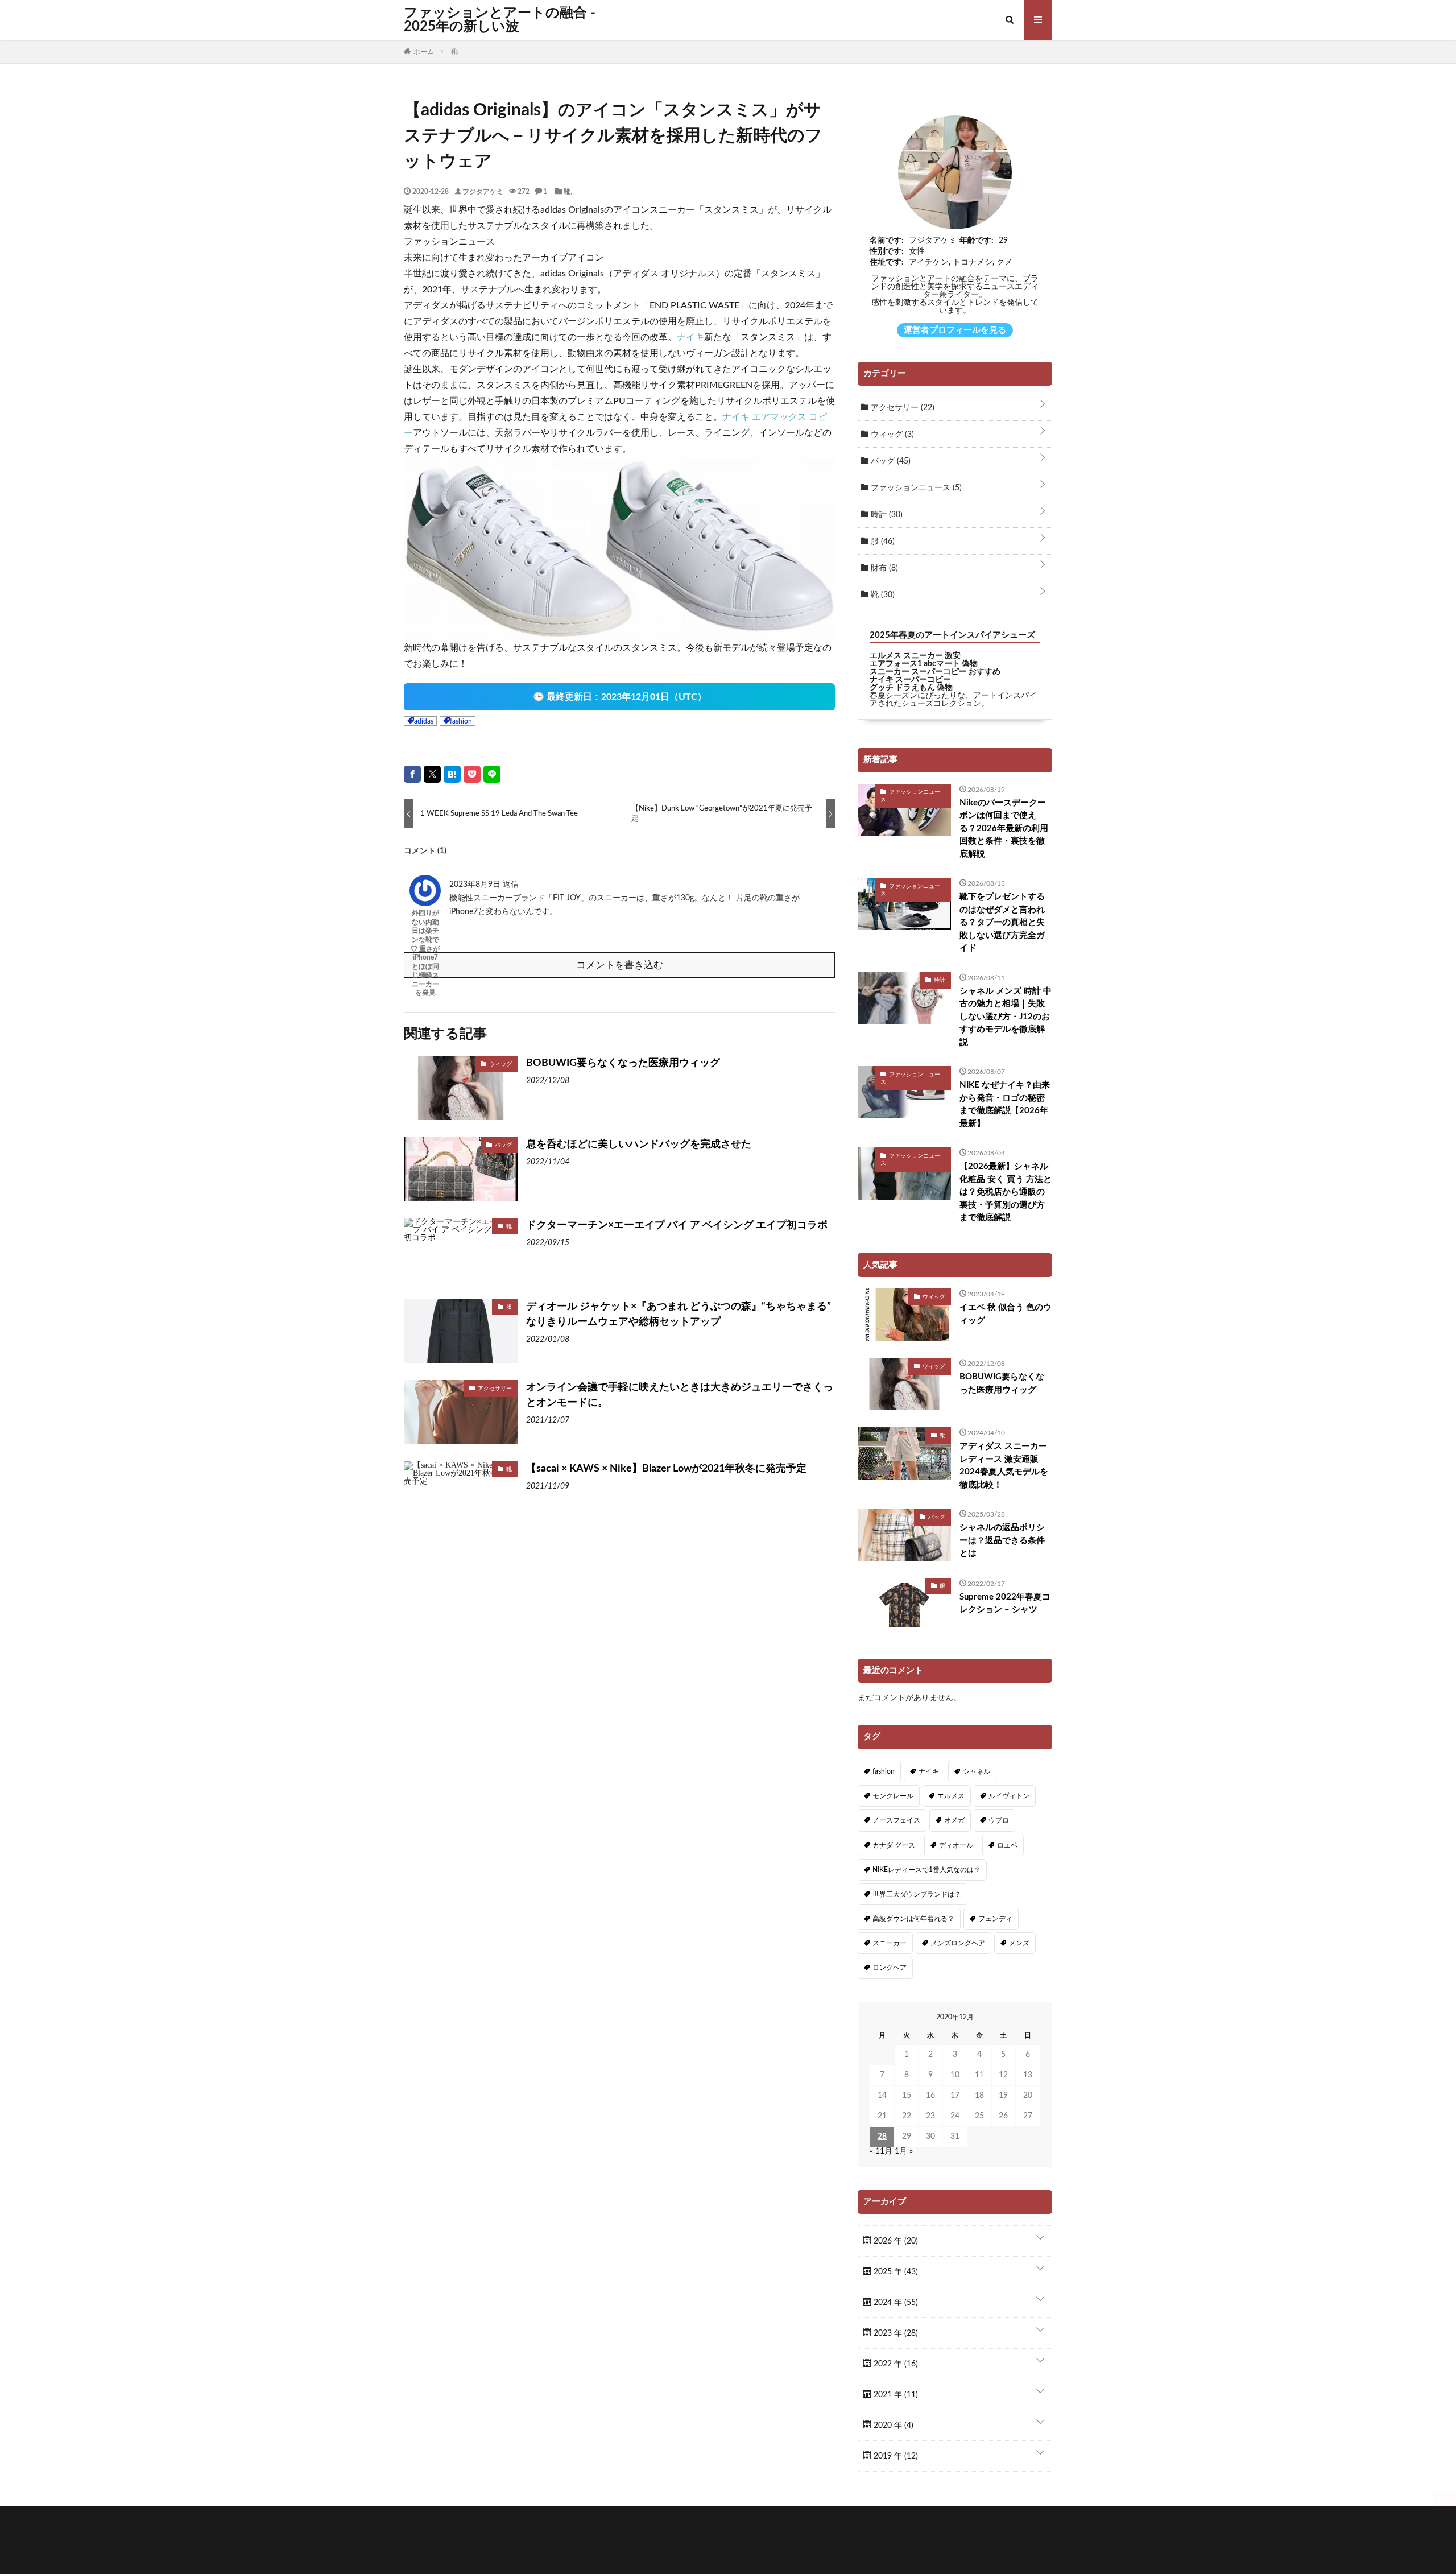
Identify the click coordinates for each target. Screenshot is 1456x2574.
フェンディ (995, 1919)
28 (882, 2137)
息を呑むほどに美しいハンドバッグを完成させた (639, 1145)
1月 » (904, 2151)
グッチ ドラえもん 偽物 (911, 688)
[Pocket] (472, 774)
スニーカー (890, 1943)
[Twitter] (432, 774)
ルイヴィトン (1009, 1796)
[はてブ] (452, 774)
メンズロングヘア (958, 1943)
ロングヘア (890, 1968)
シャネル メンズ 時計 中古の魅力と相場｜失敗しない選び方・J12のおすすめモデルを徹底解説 (1006, 1017)
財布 (883, 568)
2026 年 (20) (895, 2241)
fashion (461, 721)
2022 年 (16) (895, 2364)
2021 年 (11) (895, 2395)
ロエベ (1007, 1845)
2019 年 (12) (895, 2456)
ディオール (956, 1845)
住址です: (887, 262)
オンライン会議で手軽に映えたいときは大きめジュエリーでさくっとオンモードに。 (680, 1395)
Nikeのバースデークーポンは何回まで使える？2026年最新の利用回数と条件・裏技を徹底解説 (1004, 829)
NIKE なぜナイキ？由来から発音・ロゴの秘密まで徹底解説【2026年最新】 (1005, 1104)
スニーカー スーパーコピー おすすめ (935, 672)
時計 (886, 515)
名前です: (887, 241)
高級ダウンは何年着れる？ (913, 1919)
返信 (511, 885)
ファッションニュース (915, 488)
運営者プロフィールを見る (955, 330)
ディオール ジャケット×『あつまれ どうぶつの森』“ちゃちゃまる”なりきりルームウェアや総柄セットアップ (679, 1314)
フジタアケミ (483, 191)
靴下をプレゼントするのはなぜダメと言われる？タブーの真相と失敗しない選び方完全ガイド (1002, 922)
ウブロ (999, 1820)
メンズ (1019, 1943)
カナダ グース (894, 1845)
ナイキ (690, 337)
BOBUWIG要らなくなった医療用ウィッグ (623, 1063)
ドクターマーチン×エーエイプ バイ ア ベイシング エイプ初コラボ (677, 1225)
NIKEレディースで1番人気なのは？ (926, 1870)
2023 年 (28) (895, 2333)
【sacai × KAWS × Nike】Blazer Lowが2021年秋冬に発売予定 (666, 1469)
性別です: (887, 251)
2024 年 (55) (895, 2303)
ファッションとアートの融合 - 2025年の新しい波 (500, 20)
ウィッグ (500, 1064)
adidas (424, 721)
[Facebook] (412, 774)
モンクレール (893, 1796)
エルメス (951, 1796)
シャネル (977, 1771)
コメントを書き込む (620, 965)
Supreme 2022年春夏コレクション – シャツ (1005, 1604)
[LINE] (492, 774)
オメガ (954, 1820)
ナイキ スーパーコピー (910, 680)
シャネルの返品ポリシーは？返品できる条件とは (1002, 1540)
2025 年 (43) (895, 2272)
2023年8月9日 (476, 885)
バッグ (503, 1145)
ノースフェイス (896, 1820)
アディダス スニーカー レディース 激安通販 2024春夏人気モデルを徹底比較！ (1004, 1466)
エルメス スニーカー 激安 (915, 656)
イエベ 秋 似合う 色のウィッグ (1006, 1314)
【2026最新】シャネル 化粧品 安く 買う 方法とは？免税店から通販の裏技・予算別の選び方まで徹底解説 (1006, 1192)
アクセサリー (495, 1388)
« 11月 (881, 2151)
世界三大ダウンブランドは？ (917, 1894)
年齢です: (977, 241)
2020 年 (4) (892, 2426)
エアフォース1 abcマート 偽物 (924, 664)
